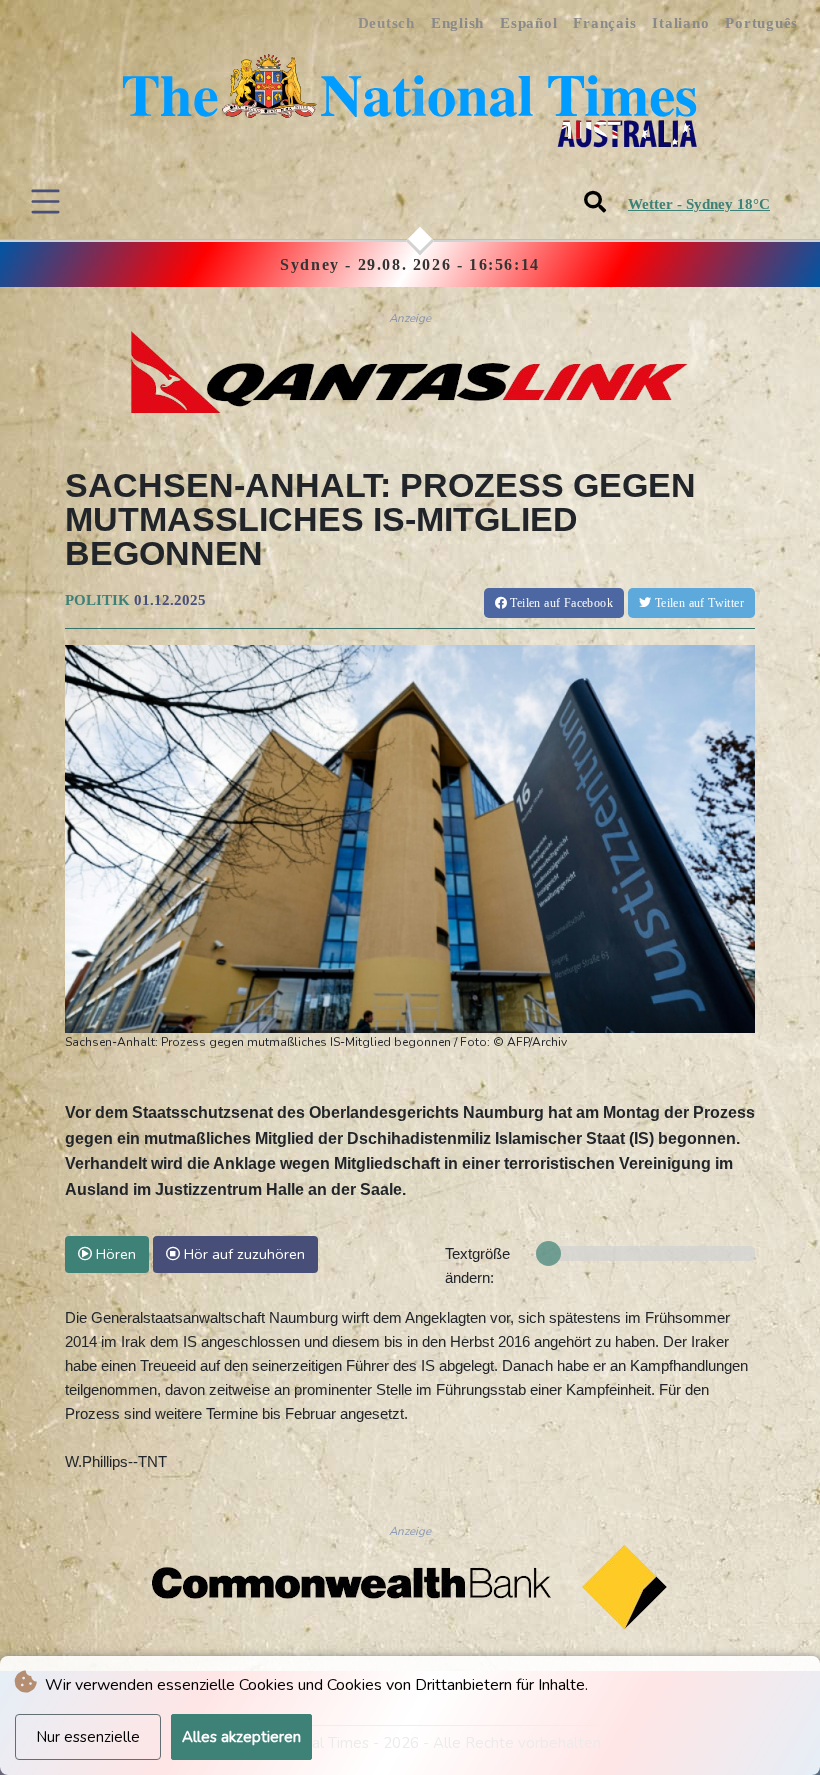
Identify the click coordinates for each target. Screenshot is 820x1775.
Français (604, 23)
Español (528, 23)
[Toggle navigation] (45, 201)
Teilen (560, 603)
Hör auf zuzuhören (242, 1254)
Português (761, 23)
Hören (114, 1254)
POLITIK (97, 600)
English (457, 23)
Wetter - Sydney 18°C (699, 204)
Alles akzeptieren (241, 1737)
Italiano (680, 23)
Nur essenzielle (88, 1737)
